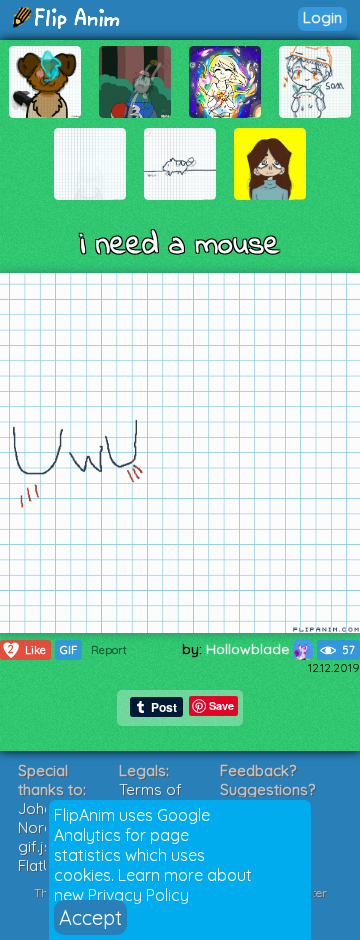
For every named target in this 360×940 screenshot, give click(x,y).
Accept (90, 917)
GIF (68, 650)
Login (322, 17)
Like (27, 649)
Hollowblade (249, 649)
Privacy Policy (138, 895)
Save (221, 705)
